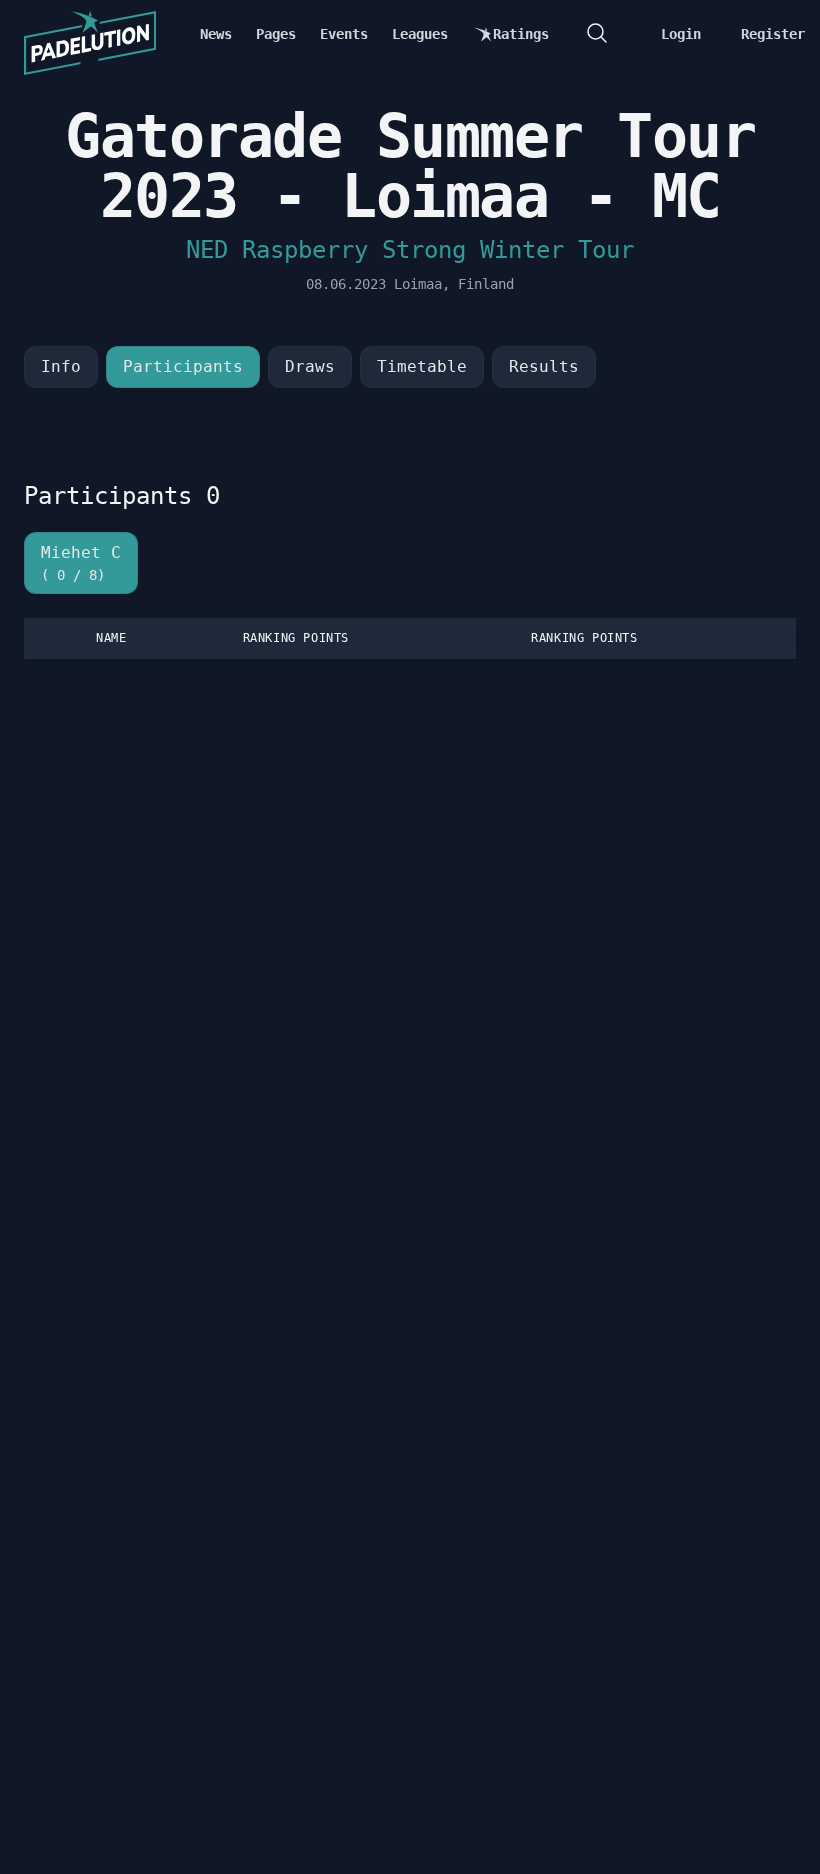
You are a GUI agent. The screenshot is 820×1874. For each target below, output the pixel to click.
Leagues (420, 34)
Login (681, 34)
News (216, 34)
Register (773, 34)
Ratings (521, 34)
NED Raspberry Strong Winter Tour (410, 250)
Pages (276, 34)
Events (344, 34)
